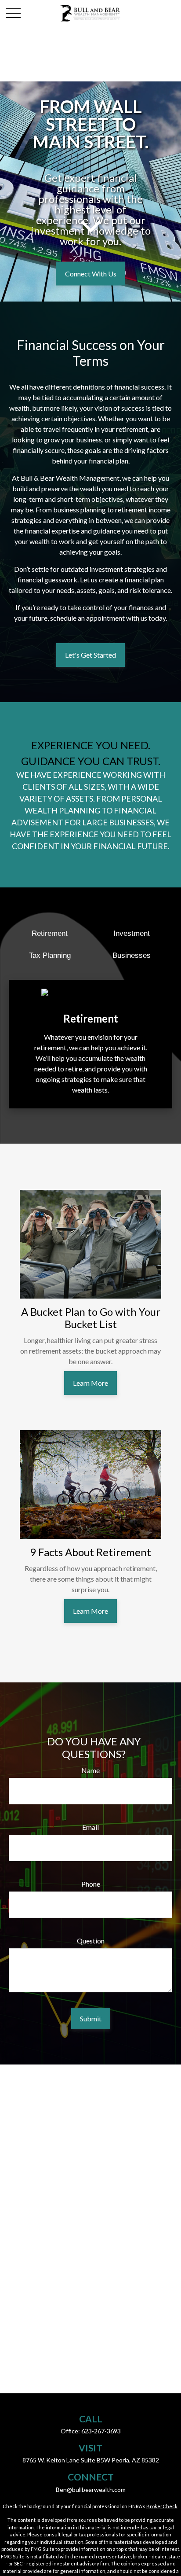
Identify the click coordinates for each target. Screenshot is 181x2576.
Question (91, 1941)
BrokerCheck (162, 2506)
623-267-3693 (101, 2431)
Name (90, 1770)
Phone (91, 1884)
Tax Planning (50, 955)
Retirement (50, 933)
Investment (132, 933)
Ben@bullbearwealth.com (91, 2490)
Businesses (132, 955)
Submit (91, 2018)
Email (90, 1827)
